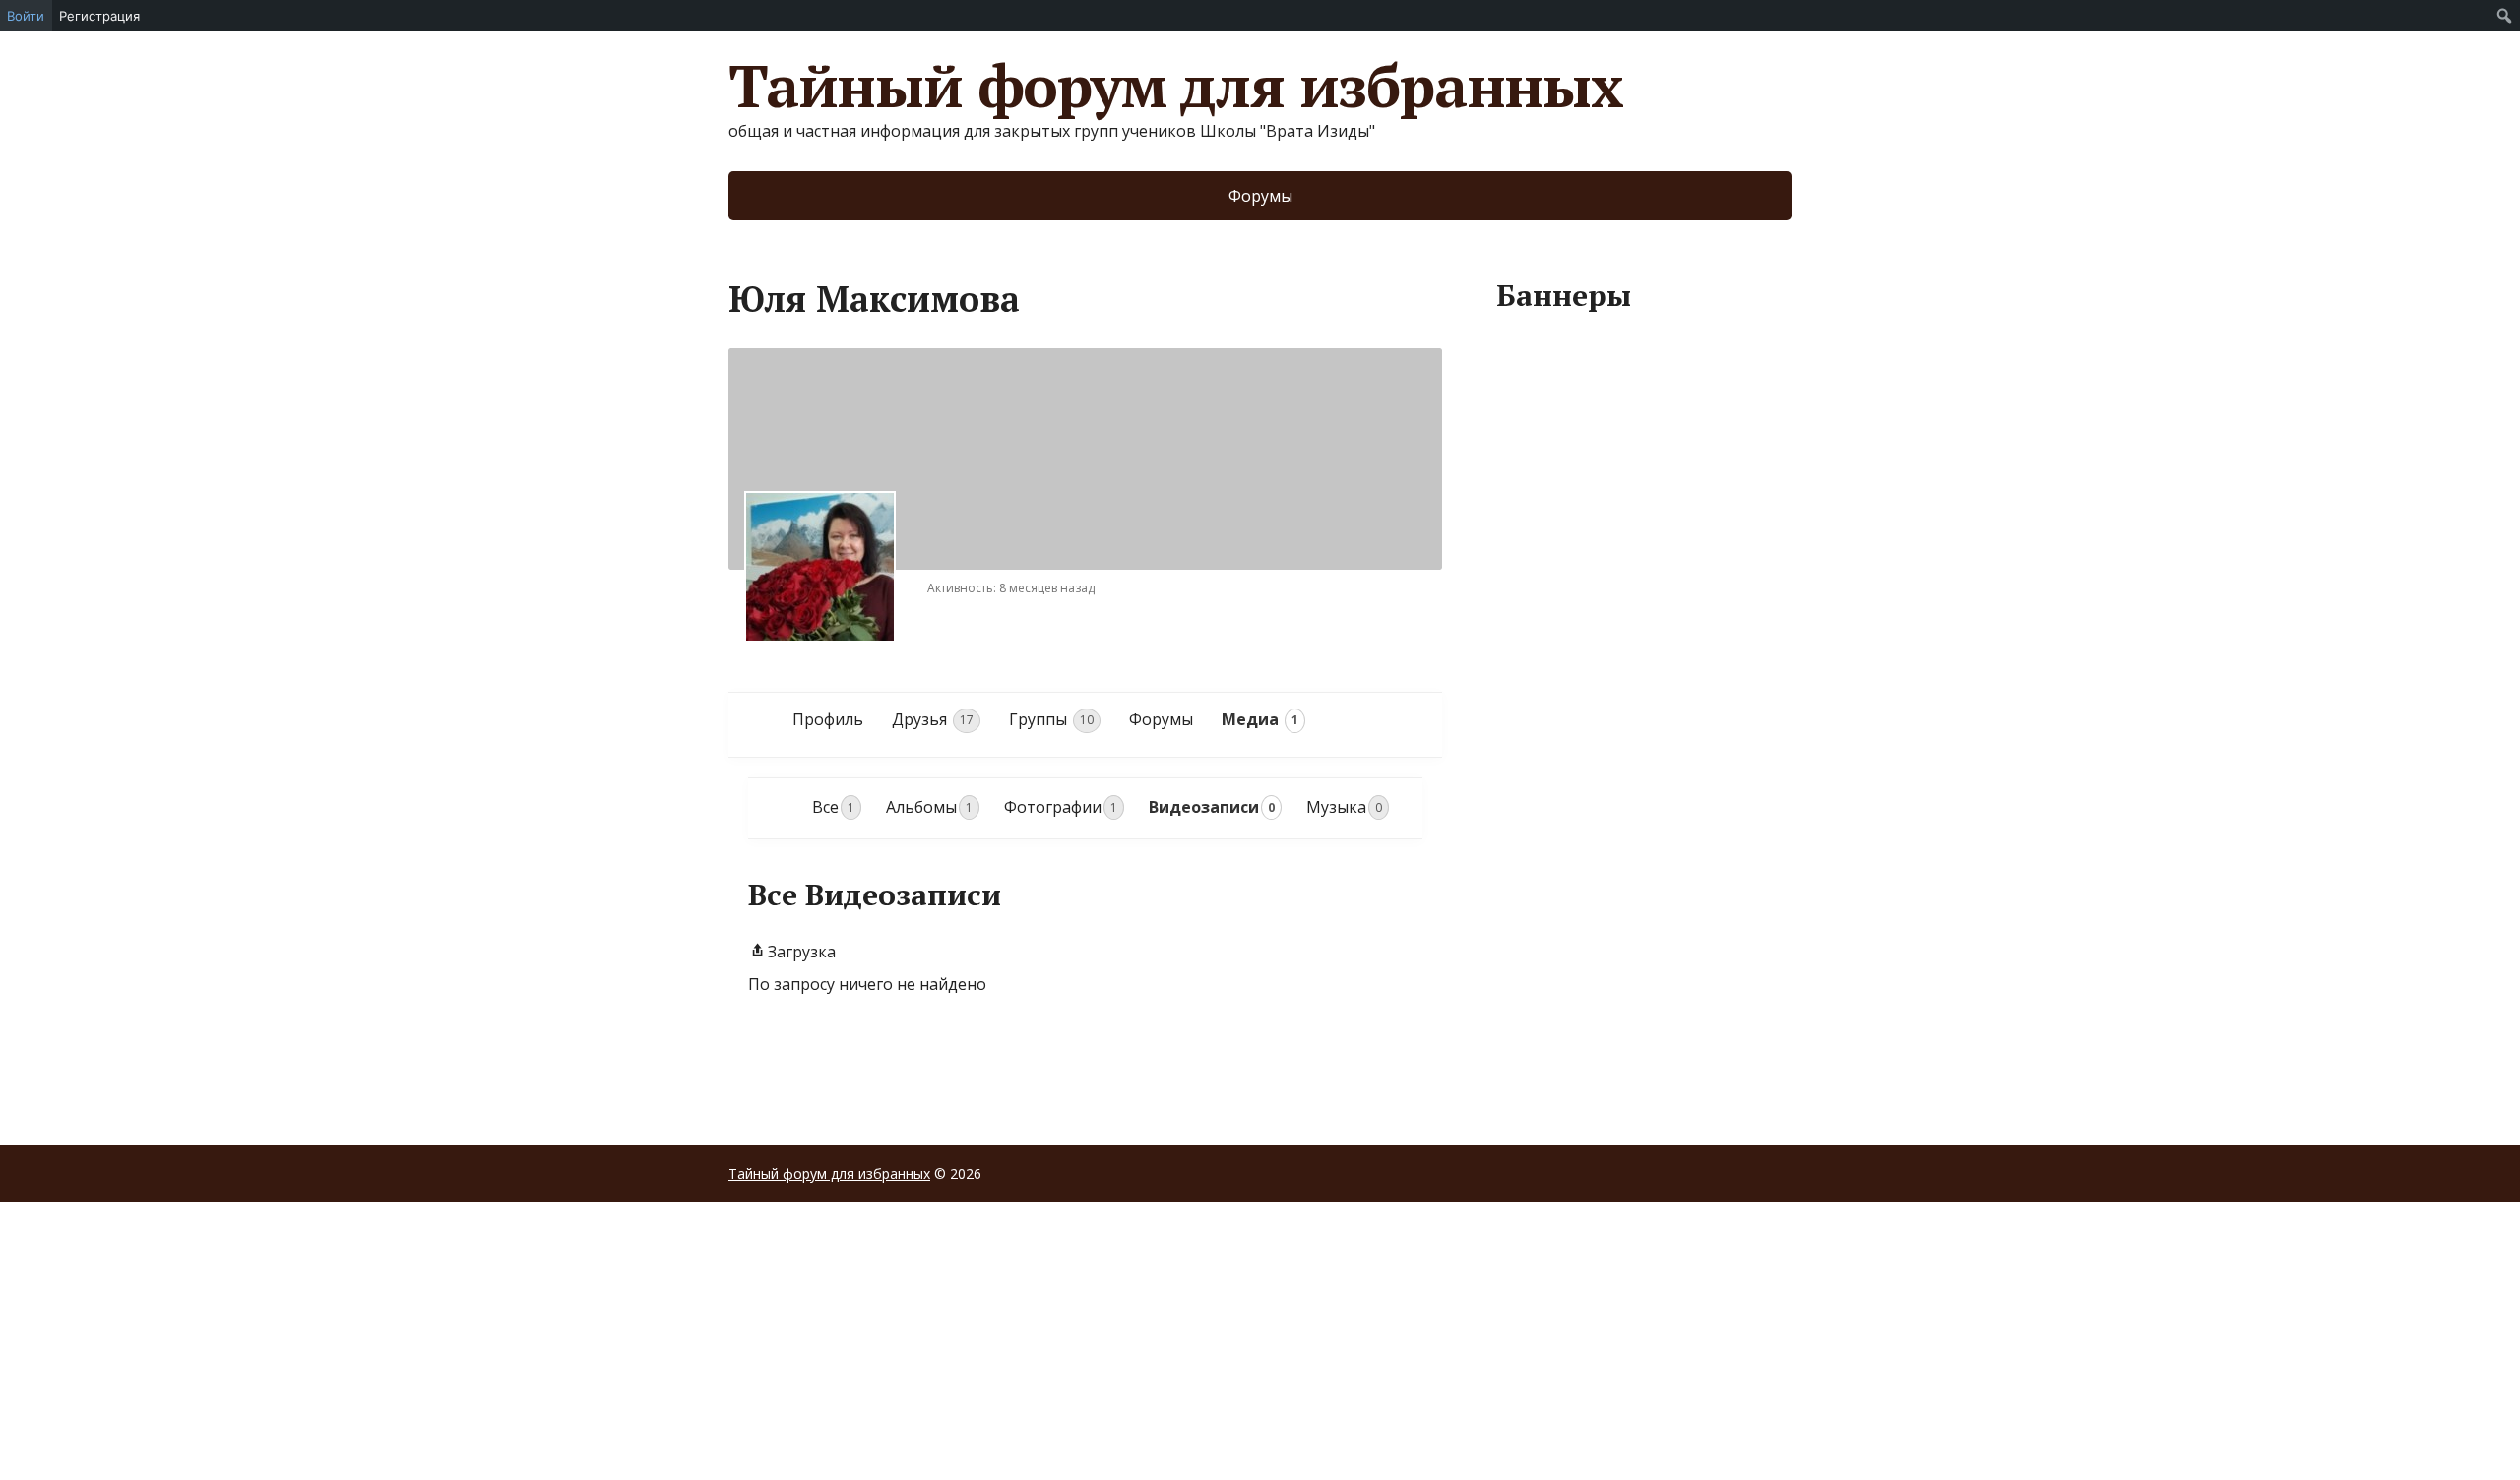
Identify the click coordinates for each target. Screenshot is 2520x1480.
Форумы (1260, 196)
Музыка (1344, 807)
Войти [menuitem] (26, 16)
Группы (1051, 719)
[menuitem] (2505, 16)
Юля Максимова (874, 299)
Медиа (1260, 719)
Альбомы (929, 807)
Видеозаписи (1212, 807)
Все (833, 807)
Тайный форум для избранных (1176, 86)
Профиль (828, 719)
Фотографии (1061, 807)
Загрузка (802, 952)
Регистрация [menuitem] (99, 16)
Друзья (933, 719)
